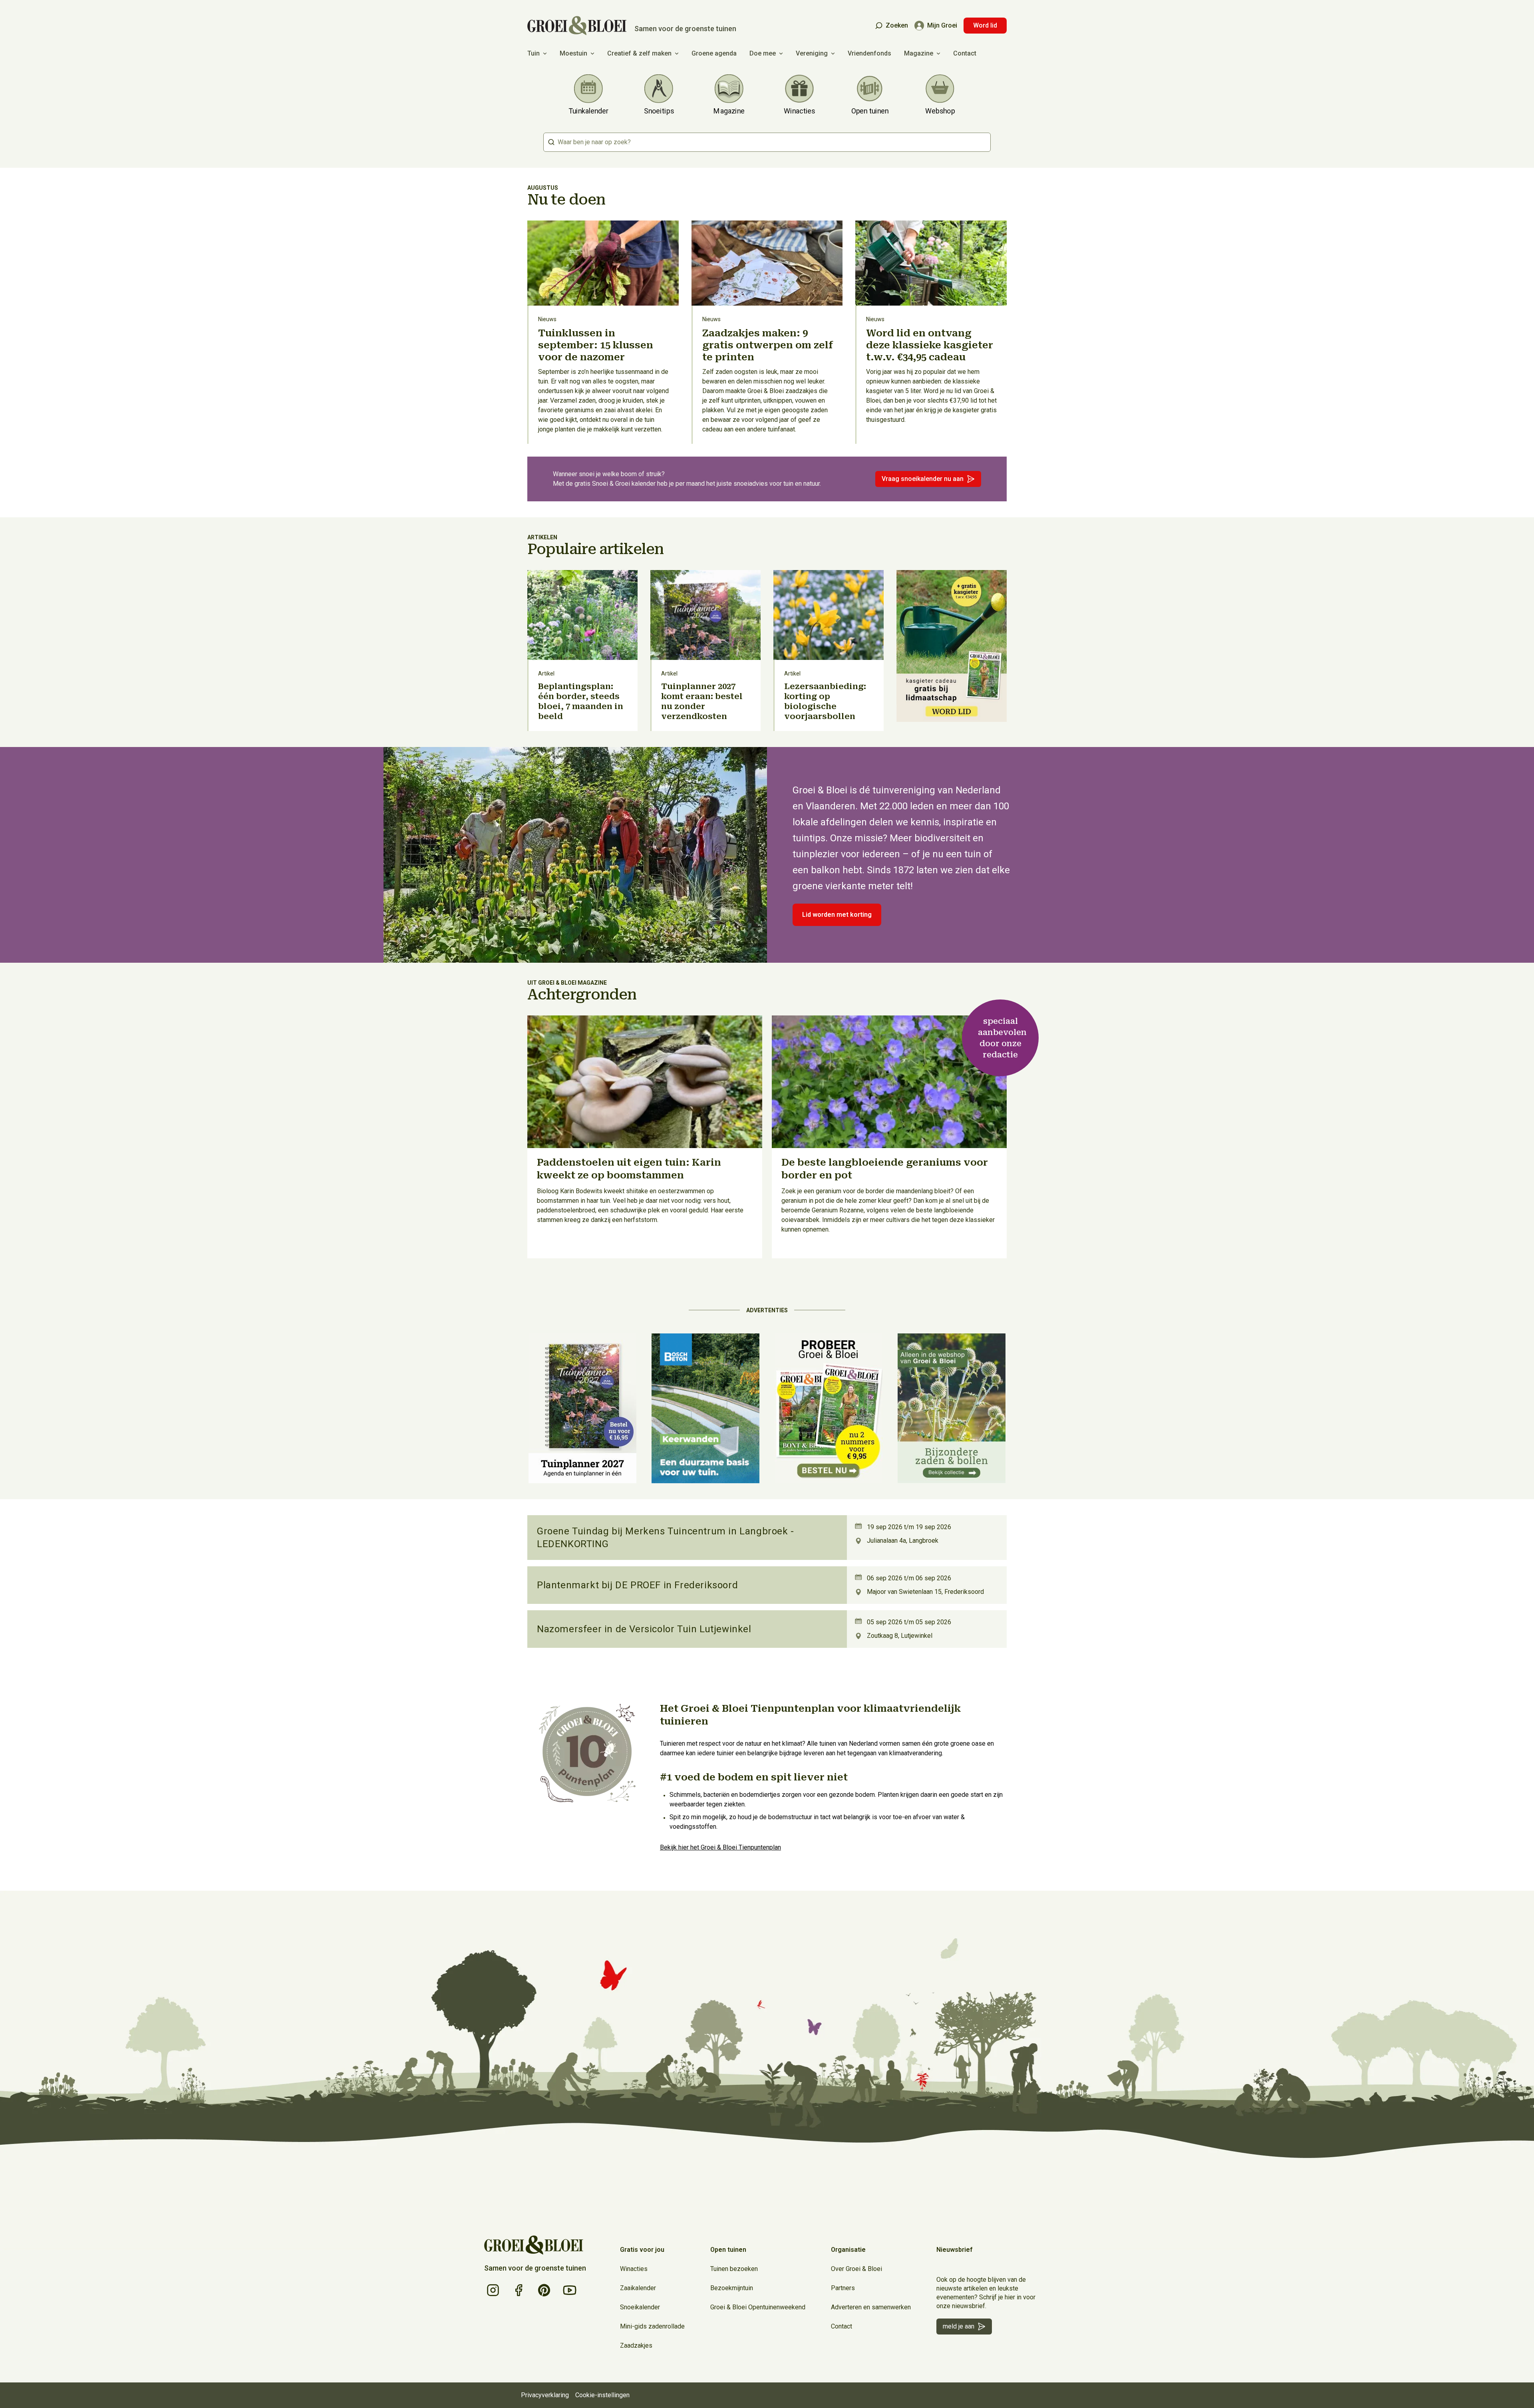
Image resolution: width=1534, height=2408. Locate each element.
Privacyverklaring (545, 2395)
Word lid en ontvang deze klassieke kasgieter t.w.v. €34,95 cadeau (930, 345)
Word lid (985, 25)
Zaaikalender (638, 2288)
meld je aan (959, 2326)
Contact (965, 53)
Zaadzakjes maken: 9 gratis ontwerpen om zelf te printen (768, 345)
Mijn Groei (942, 25)
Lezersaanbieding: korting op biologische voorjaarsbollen (825, 701)
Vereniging (812, 53)
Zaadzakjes (636, 2345)
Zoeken (897, 25)
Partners (843, 2288)
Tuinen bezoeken (734, 2269)
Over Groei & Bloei (856, 2269)
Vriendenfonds (869, 53)
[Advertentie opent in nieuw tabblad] (952, 651)
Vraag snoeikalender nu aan (923, 479)
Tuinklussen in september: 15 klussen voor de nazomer (596, 345)
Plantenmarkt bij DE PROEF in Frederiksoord (637, 1585)
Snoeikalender (640, 2307)
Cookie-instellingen (602, 2395)
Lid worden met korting (837, 915)
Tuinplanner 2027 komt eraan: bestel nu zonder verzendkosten (702, 701)
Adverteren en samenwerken (871, 2307)
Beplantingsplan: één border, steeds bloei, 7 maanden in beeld (581, 701)
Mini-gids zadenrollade (652, 2326)
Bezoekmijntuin (732, 2288)
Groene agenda (714, 53)
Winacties (634, 2269)
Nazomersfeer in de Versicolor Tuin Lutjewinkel (644, 1629)
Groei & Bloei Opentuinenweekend (758, 2307)
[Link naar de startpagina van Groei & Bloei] (534, 2245)
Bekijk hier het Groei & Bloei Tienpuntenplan (720, 1847)
